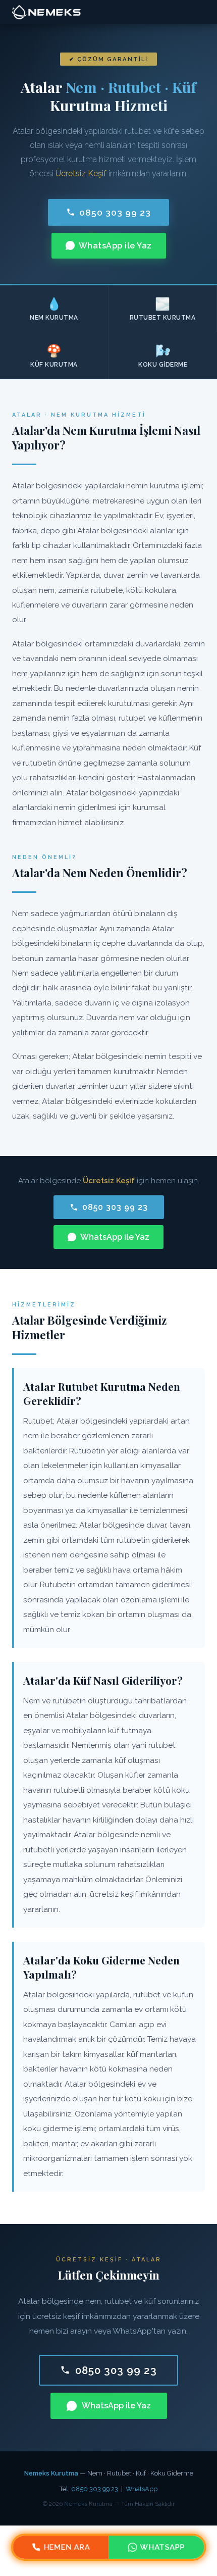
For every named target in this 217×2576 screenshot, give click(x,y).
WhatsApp (142, 2489)
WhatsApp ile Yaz (115, 246)
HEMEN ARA (67, 2547)
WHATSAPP (162, 2547)
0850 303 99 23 (115, 212)
